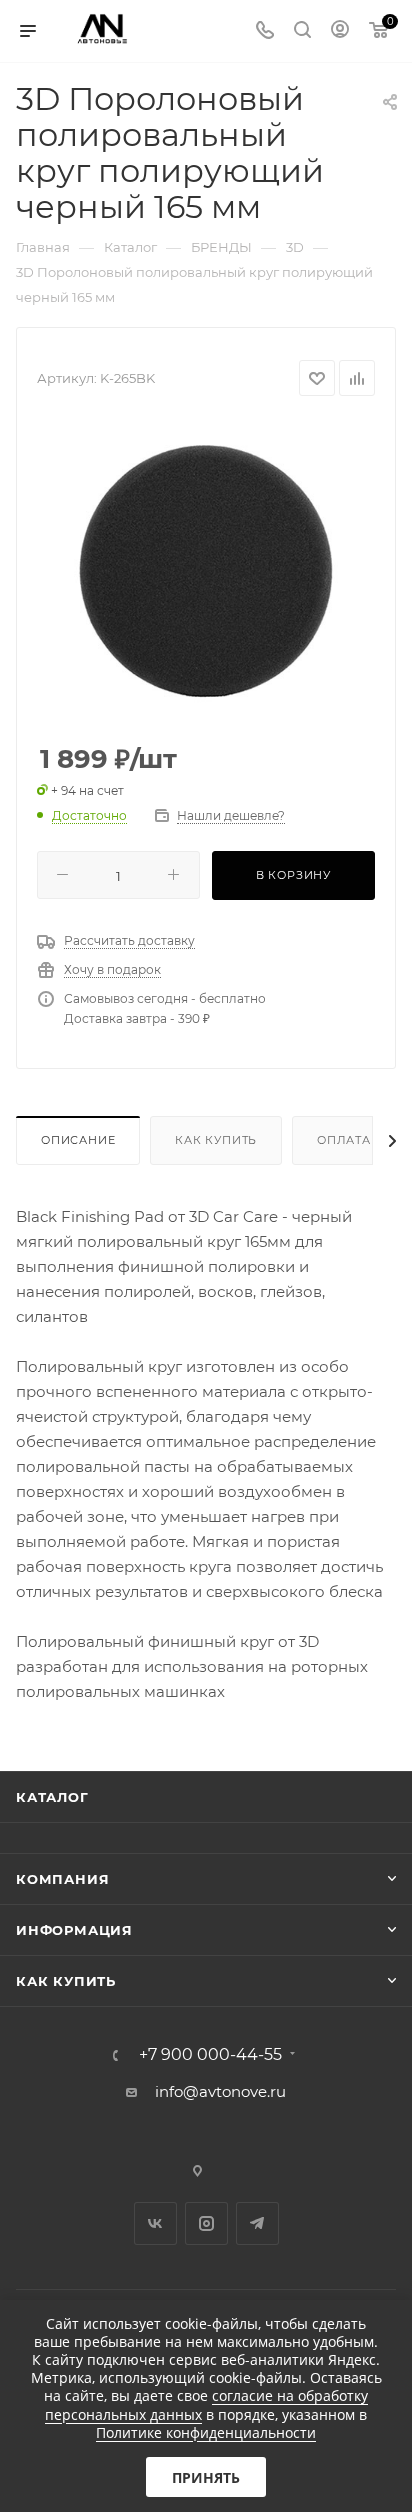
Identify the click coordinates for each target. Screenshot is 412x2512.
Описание (78, 1140)
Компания (62, 1879)
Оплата (344, 1140)
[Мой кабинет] (340, 31)
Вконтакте (155, 2223)
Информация (74, 1930)
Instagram (206, 2223)
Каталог (52, 1797)
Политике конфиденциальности (206, 2432)
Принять (206, 2477)
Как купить (216, 1140)
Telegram (257, 2223)
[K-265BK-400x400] (206, 571)
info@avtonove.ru (220, 2091)
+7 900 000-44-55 (210, 2055)
